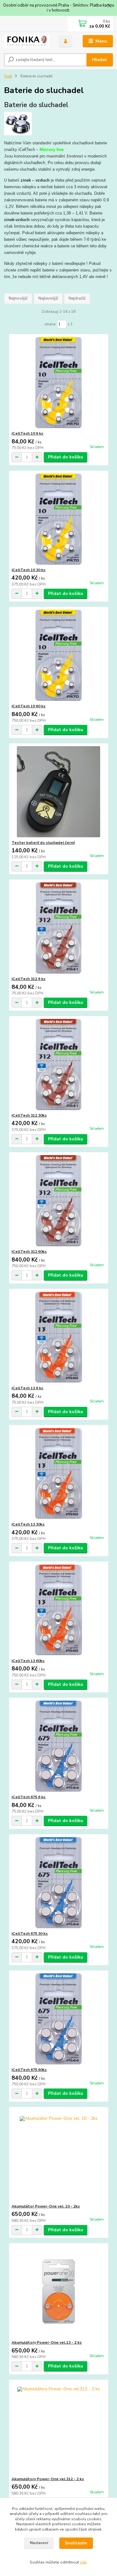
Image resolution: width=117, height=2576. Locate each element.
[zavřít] (109, 6)
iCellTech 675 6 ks (29, 1797)
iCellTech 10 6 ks (27, 433)
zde (83, 2562)
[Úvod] (27, 41)
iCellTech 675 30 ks (30, 1933)
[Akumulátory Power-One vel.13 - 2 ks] (58, 2292)
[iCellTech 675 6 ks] (58, 1746)
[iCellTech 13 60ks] (58, 1610)
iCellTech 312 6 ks (29, 979)
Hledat (100, 60)
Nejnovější (18, 298)
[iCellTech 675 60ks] (58, 2019)
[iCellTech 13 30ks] (58, 1473)
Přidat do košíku (66, 457)
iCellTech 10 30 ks (29, 570)
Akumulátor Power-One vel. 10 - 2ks (46, 2206)
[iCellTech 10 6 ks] (58, 382)
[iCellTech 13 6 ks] (58, 1337)
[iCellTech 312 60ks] (58, 1201)
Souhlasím (76, 2543)
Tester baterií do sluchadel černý (43, 843)
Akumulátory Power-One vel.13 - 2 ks (47, 2342)
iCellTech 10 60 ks (29, 706)
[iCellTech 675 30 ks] (58, 1883)
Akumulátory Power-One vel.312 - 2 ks (48, 2479)
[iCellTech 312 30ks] (58, 1064)
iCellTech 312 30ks (29, 1115)
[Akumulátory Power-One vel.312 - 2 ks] (58, 2428)
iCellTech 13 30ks (28, 1524)
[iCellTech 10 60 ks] (58, 655)
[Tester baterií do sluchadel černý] (58, 792)
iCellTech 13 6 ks (27, 1388)
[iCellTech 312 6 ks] (58, 928)
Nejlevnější (48, 298)
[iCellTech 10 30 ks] (58, 519)
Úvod (8, 76)
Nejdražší (77, 298)
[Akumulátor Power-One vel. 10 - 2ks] (58, 2155)
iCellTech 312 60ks (29, 1252)
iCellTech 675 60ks (29, 2070)
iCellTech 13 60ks (28, 1661)
